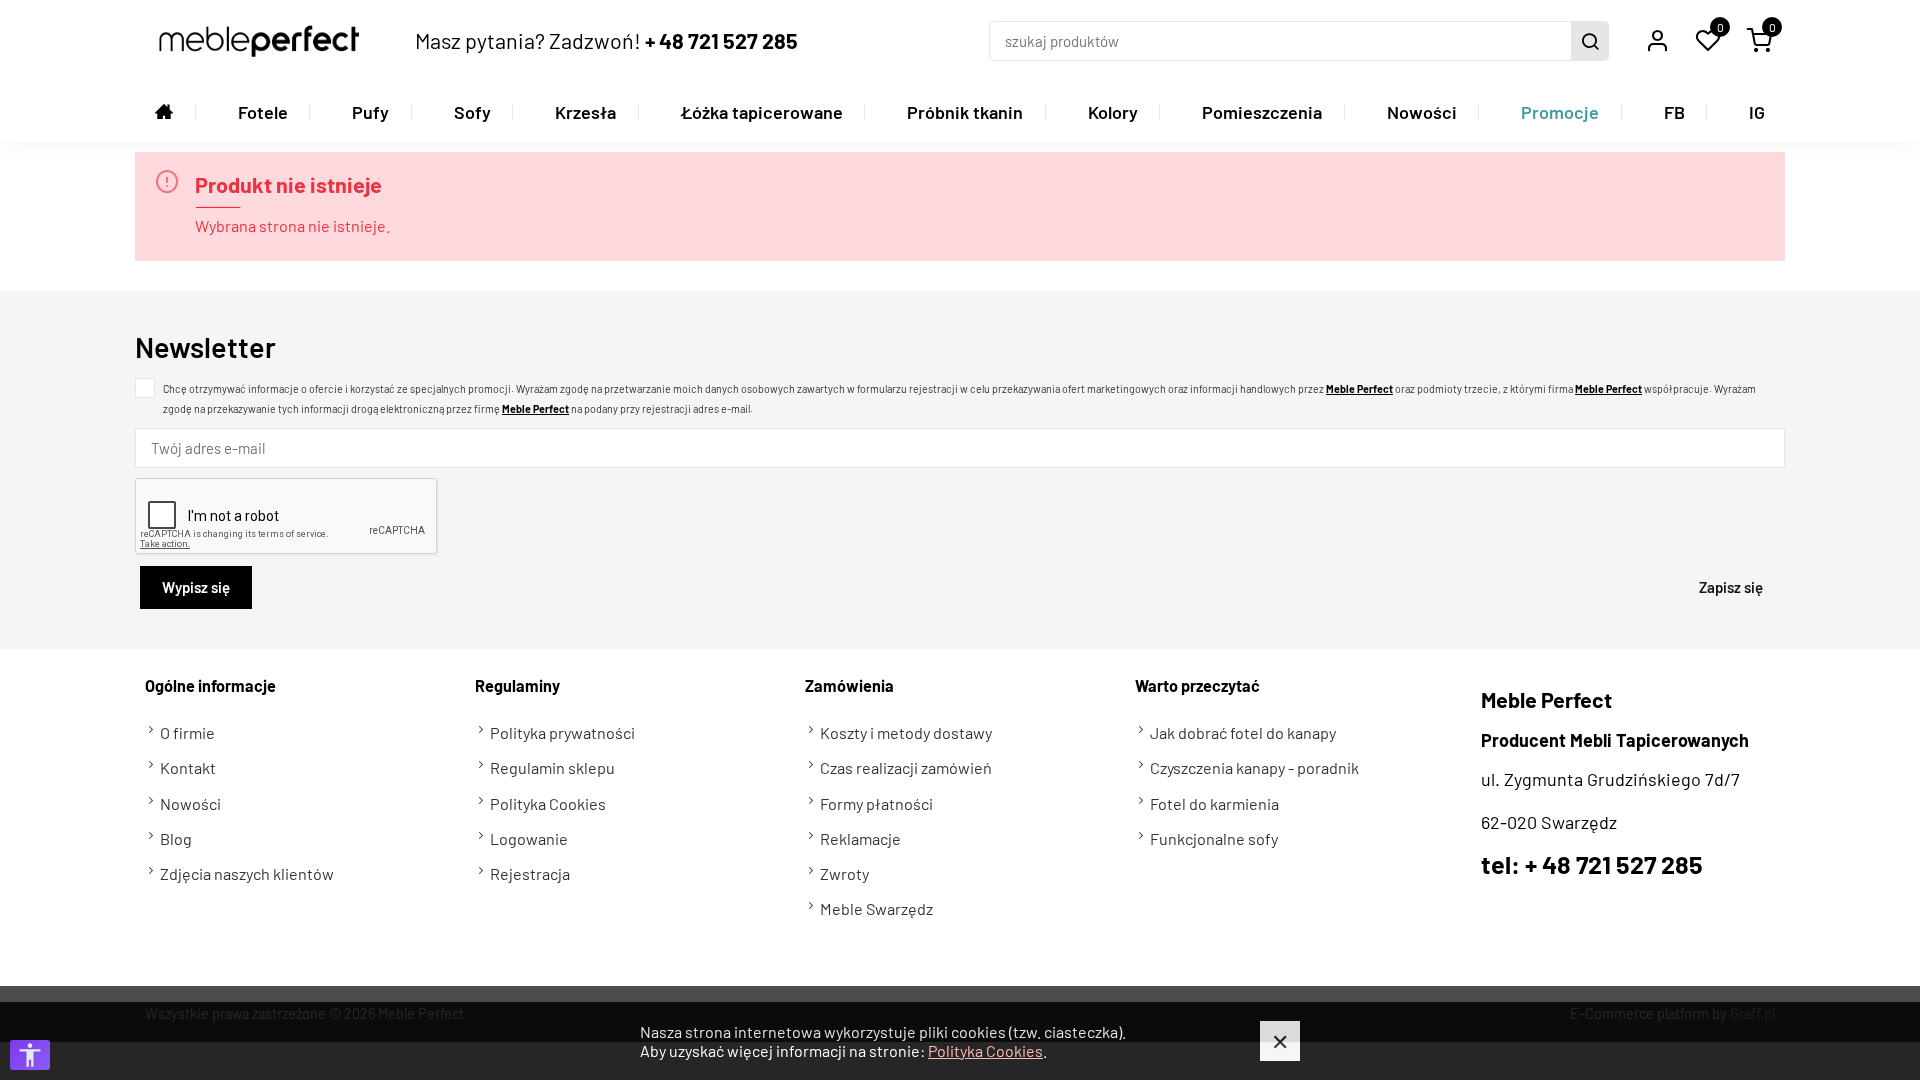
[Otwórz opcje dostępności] (30, 1055)
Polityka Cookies (985, 1050)
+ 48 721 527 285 (721, 40)
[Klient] (1657, 41)
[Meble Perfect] (259, 41)
